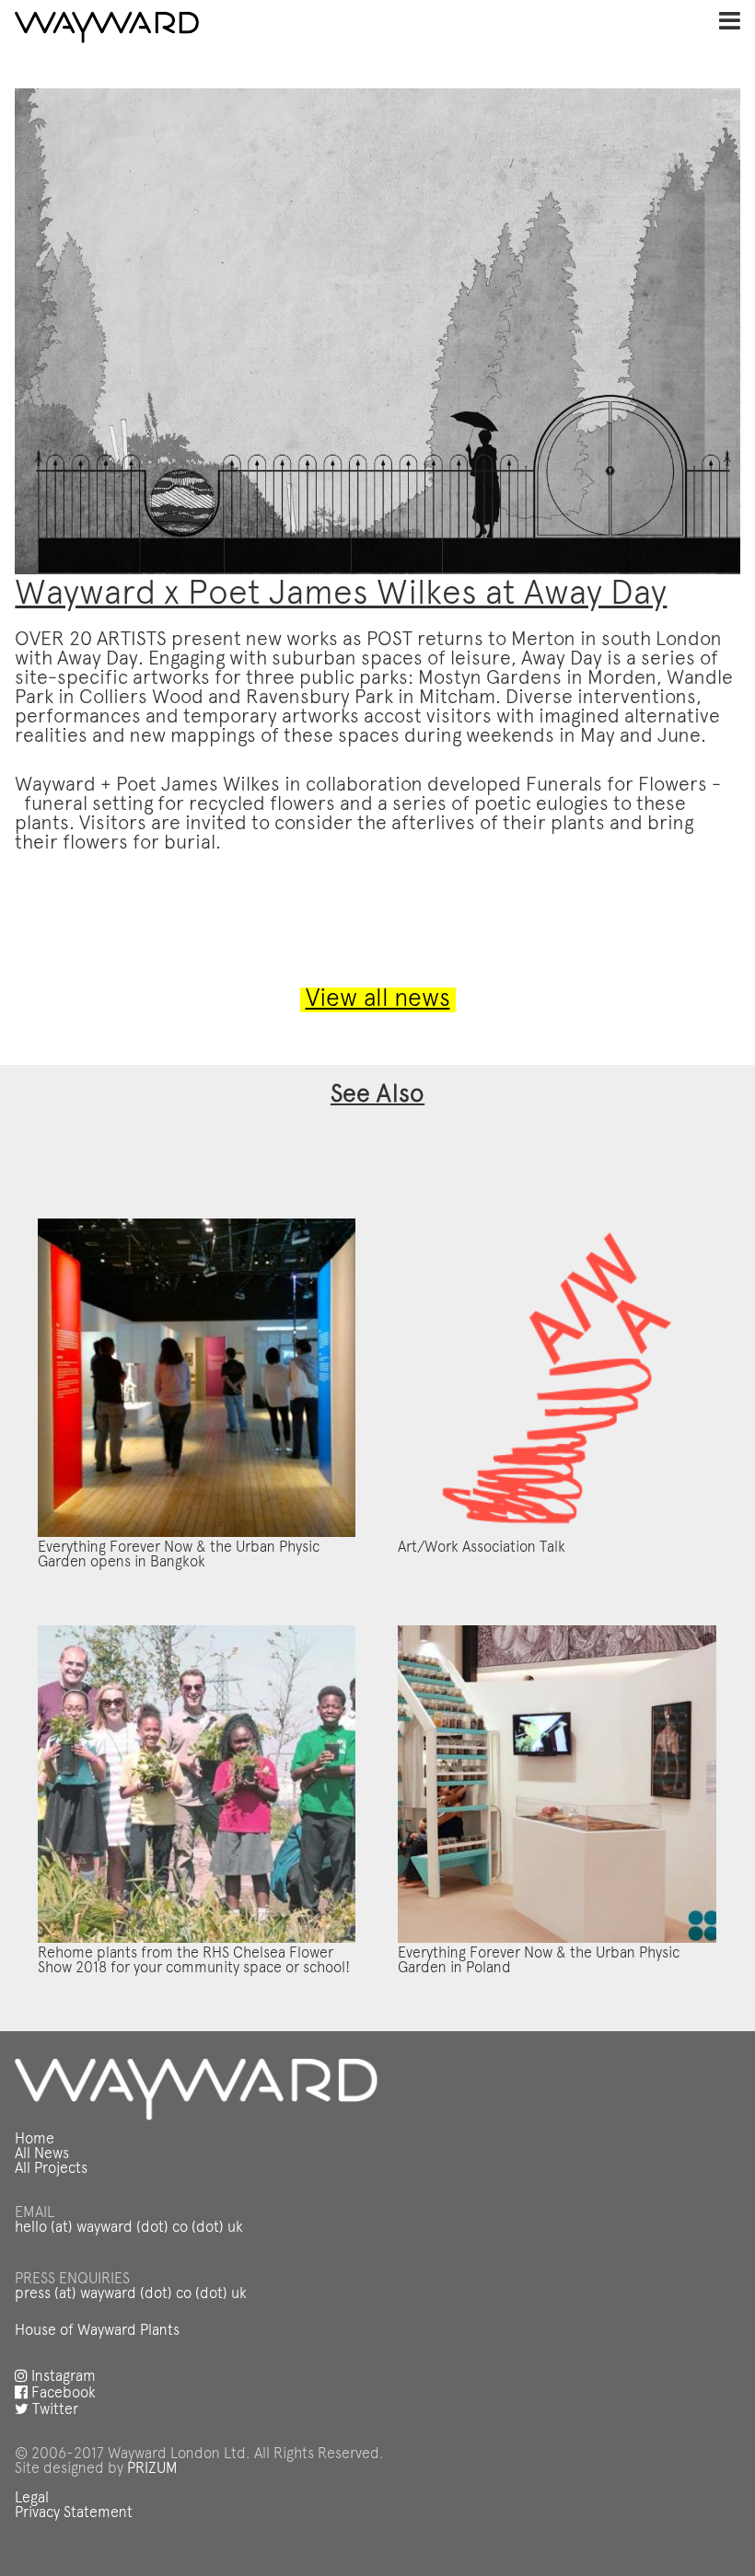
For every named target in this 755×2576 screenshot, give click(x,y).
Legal (32, 2499)
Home (35, 2140)
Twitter (53, 2410)
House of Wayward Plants (97, 2331)
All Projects (51, 2169)
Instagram (62, 2377)
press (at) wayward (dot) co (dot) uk (131, 2294)
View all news (378, 1000)
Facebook (62, 2394)
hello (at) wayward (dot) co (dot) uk (129, 2228)
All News (42, 2154)
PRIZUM (152, 2469)
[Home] (107, 28)
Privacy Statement (74, 2513)
